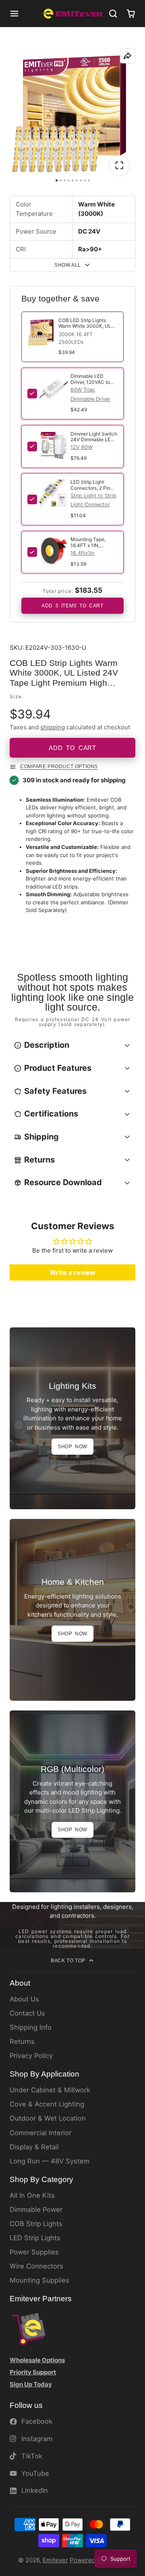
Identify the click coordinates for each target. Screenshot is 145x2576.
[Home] (73, 14)
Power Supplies (34, 2252)
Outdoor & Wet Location (48, 2118)
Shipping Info (31, 2027)
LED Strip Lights (35, 2238)
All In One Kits (32, 2195)
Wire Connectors (36, 2266)
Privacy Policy (31, 2056)
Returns (22, 2041)
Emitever (55, 2560)
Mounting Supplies (39, 2280)
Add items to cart (72, 606)
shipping (53, 727)
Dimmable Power (36, 2210)
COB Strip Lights (36, 2224)
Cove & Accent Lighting (47, 2104)
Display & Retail (34, 2147)
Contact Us (27, 2013)
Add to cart (72, 748)
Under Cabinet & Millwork (50, 2090)
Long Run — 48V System (50, 2161)
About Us (24, 1999)
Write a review (72, 1272)
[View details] (54, 388)
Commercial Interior (40, 2133)
